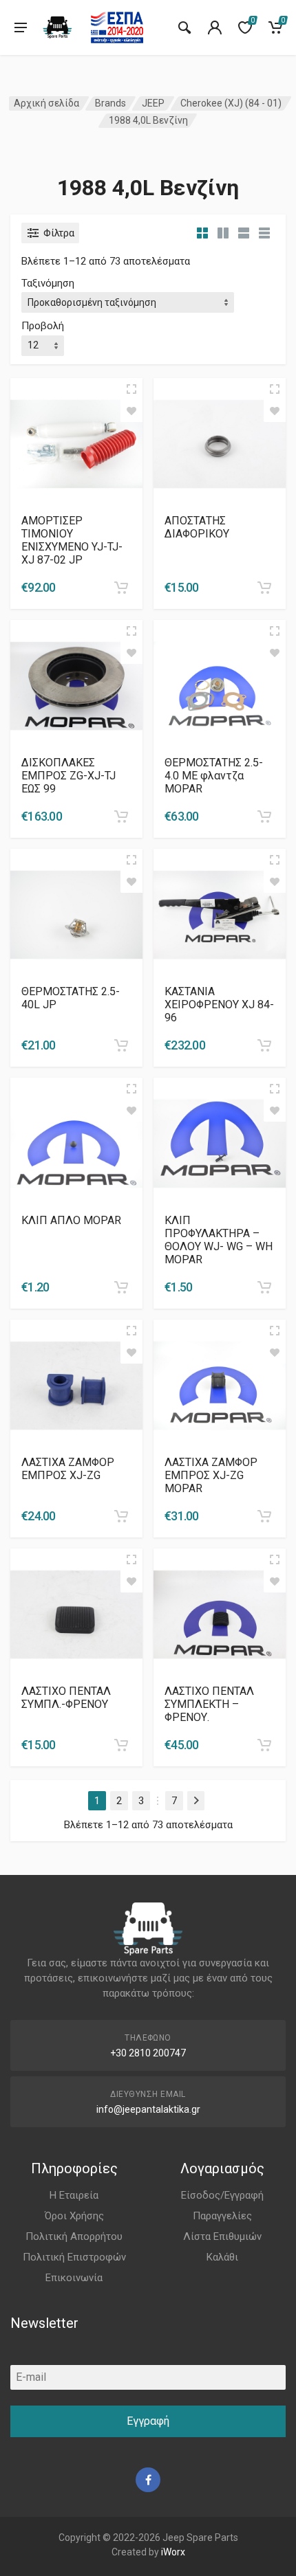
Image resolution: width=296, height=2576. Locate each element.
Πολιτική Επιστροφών (74, 2257)
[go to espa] (117, 27)
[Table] (264, 233)
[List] (244, 233)
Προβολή (43, 326)
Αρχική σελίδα (46, 103)
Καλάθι (222, 2257)
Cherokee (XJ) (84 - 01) (231, 103)
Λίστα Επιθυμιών (222, 2236)
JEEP (153, 103)
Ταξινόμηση (48, 283)
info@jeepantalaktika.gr (148, 2109)
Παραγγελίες (222, 2216)
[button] (121, 588)
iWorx (173, 2552)
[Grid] (202, 233)
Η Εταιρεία (74, 2195)
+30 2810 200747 (148, 2053)
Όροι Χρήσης (74, 2216)
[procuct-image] (76, 443)
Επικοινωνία (74, 2278)
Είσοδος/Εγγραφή (222, 2195)
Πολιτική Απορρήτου (74, 2236)
